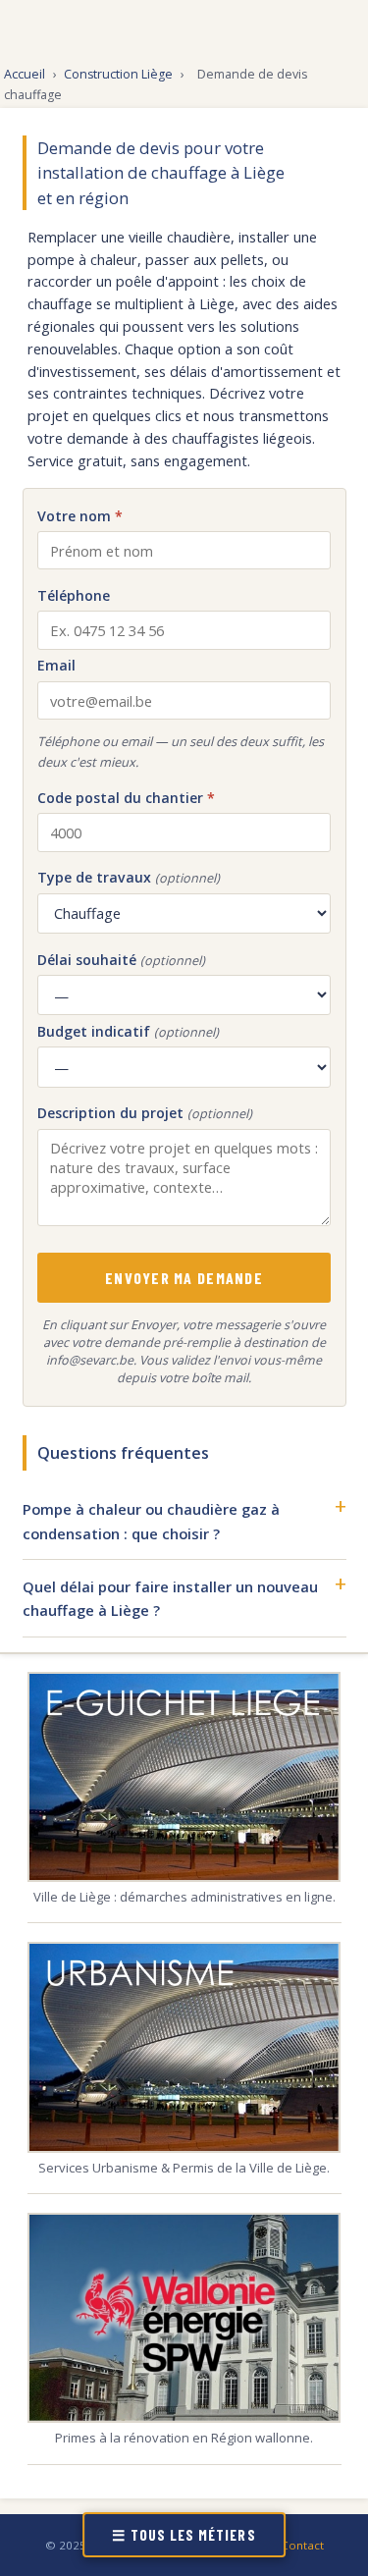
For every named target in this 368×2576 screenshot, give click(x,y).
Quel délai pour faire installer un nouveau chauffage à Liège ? (170, 1598)
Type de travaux (129, 877)
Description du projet (145, 1113)
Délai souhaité (121, 960)
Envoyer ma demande (184, 1278)
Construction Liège (118, 74)
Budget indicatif (128, 1031)
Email (56, 665)
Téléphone (74, 595)
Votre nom (80, 516)
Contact (302, 2545)
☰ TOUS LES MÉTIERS (184, 2535)
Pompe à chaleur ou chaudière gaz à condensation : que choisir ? (151, 1521)
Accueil (25, 74)
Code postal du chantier (126, 798)
